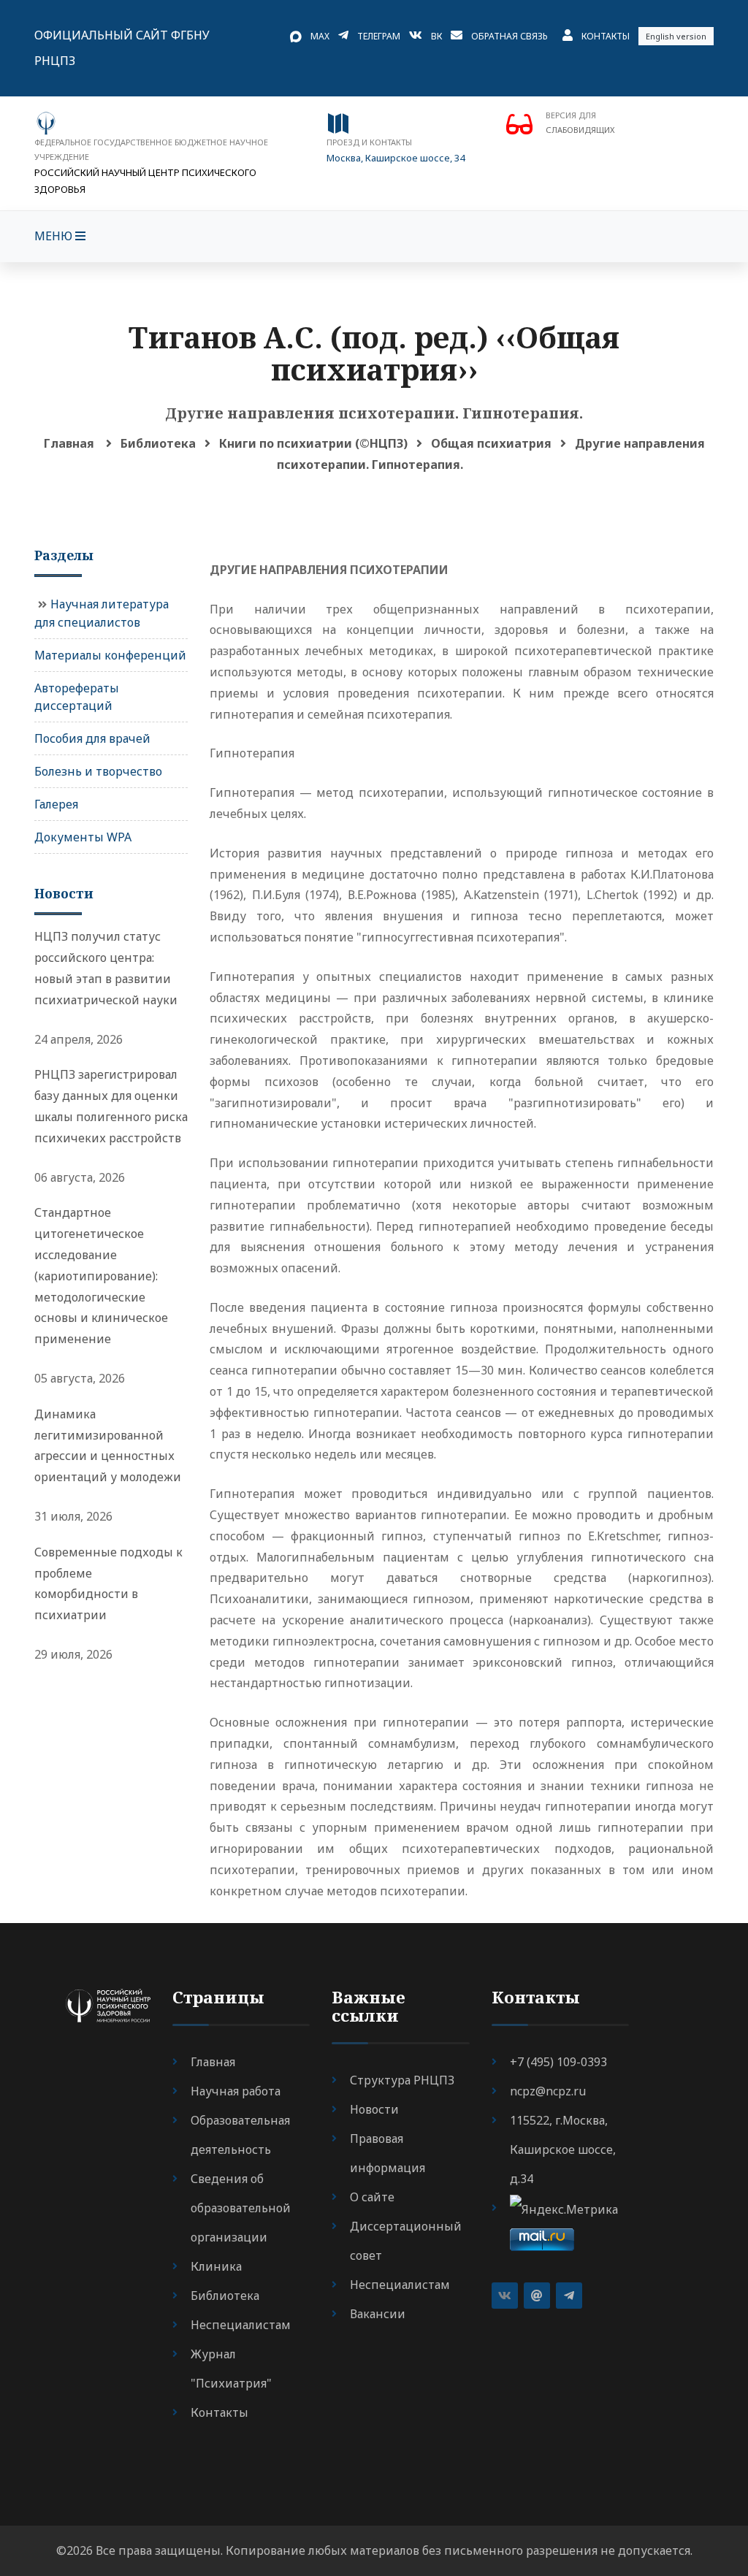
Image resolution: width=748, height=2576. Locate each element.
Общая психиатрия (491, 443)
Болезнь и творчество (98, 771)
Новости (374, 2109)
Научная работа (236, 2091)
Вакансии (378, 2314)
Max (320, 36)
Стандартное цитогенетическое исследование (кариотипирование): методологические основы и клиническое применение (101, 1276)
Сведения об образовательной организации (241, 2208)
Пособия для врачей (92, 738)
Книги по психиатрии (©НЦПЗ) (313, 443)
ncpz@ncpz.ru (548, 2091)
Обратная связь (510, 36)
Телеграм (379, 36)
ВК (436, 36)
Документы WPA (83, 837)
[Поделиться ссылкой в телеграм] (569, 2296)
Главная (69, 443)
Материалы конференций (110, 655)
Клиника (216, 2266)
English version (676, 36)
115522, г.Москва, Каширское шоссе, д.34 (563, 2149)
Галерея (56, 804)
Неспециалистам (241, 2325)
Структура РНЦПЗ (402, 2080)
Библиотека (158, 443)
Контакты (606, 36)
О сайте (372, 2197)
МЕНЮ (55, 236)
